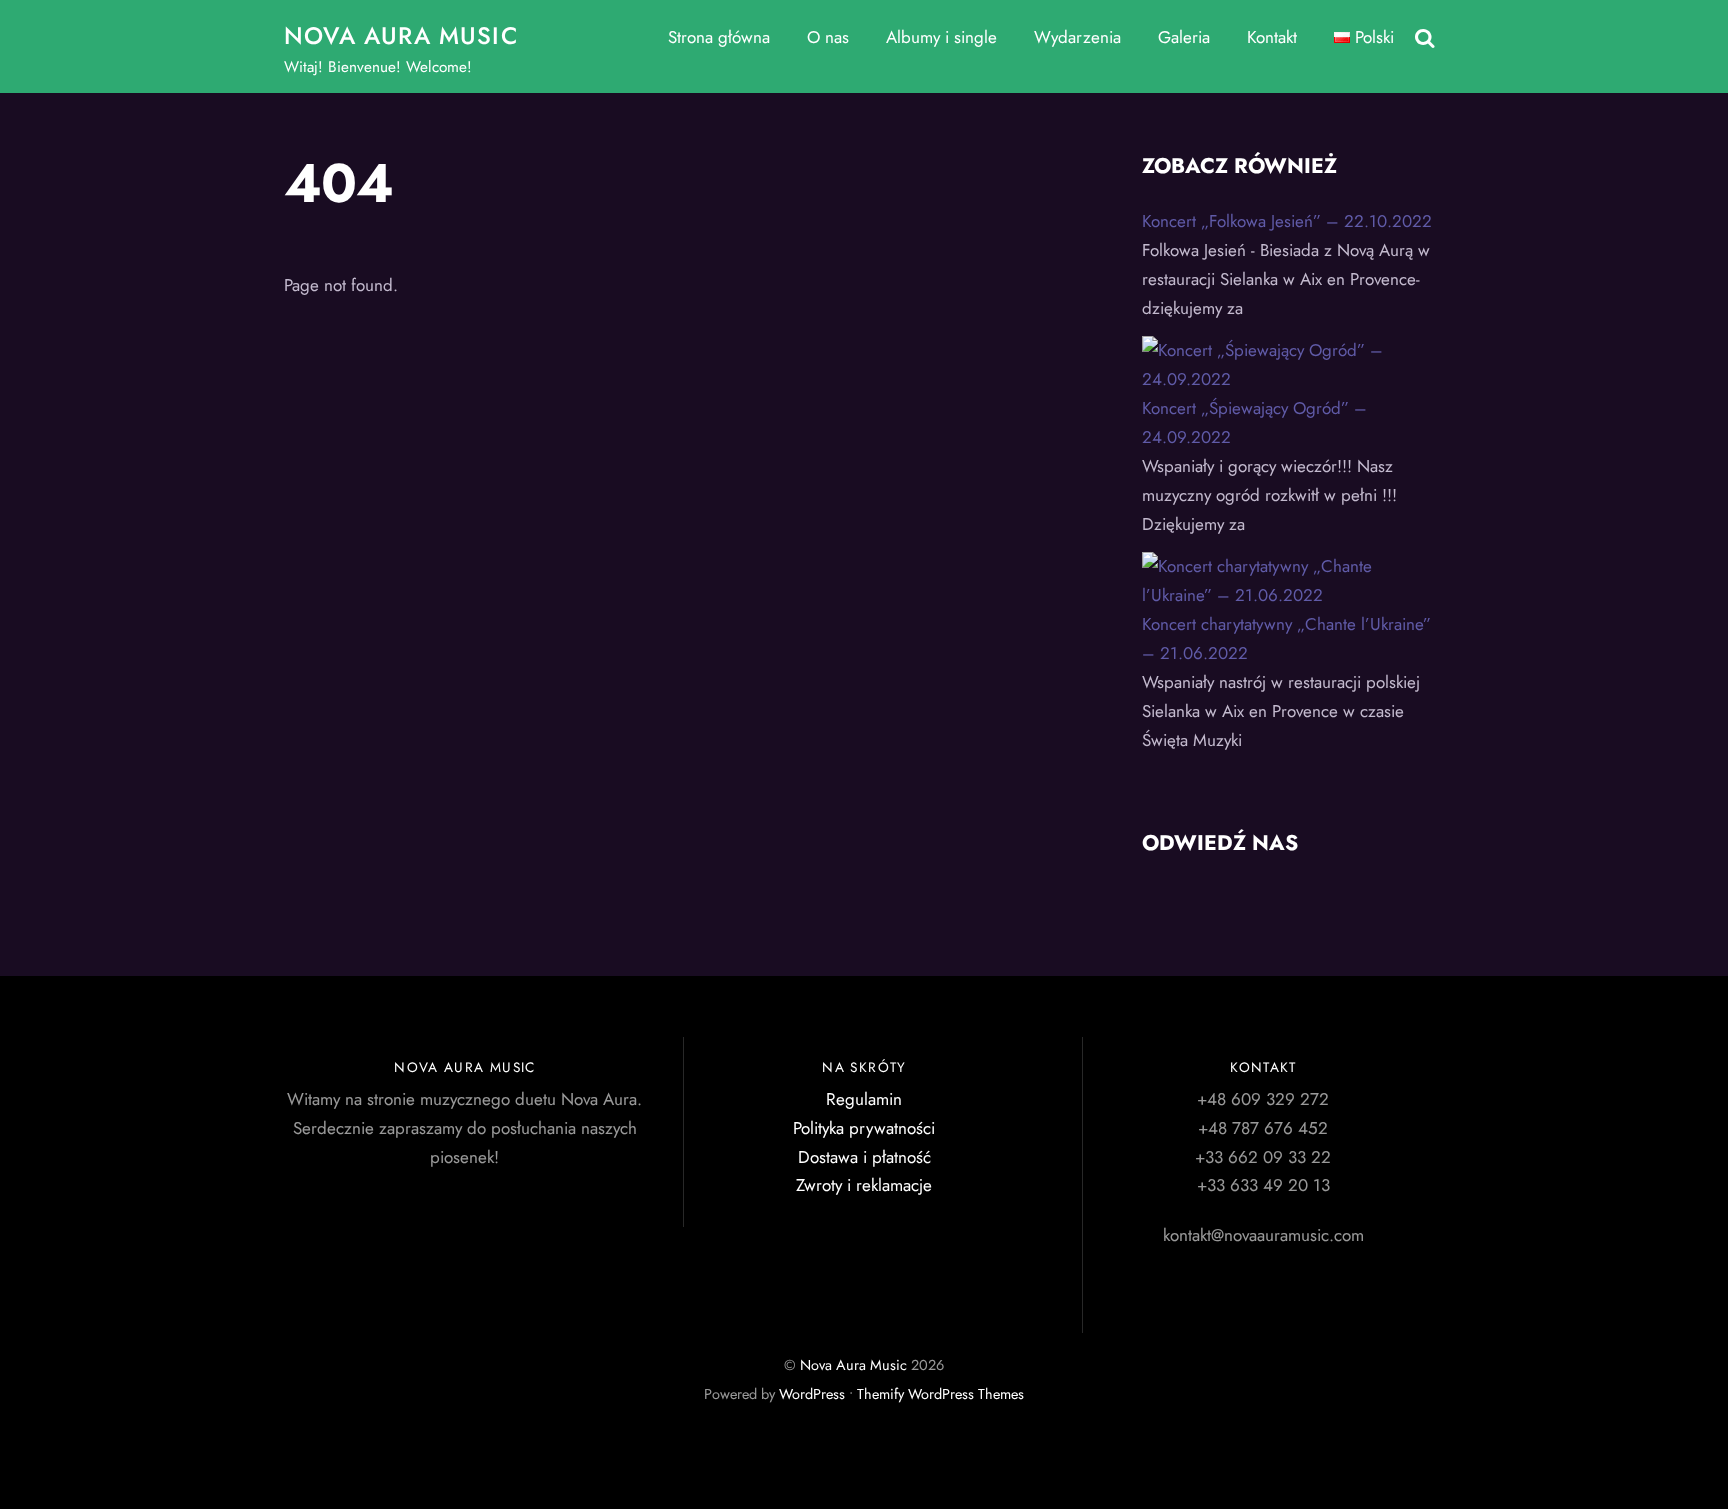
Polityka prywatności (864, 1128)
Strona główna (719, 37)
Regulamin (864, 1099)
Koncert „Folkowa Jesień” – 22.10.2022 (1287, 221)
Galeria (1184, 37)
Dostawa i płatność (864, 1157)
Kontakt (1272, 37)
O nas (828, 37)
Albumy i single (941, 37)
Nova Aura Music (853, 1365)
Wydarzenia (1077, 37)
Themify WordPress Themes (940, 1394)
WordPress (812, 1394)
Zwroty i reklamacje (864, 1185)
